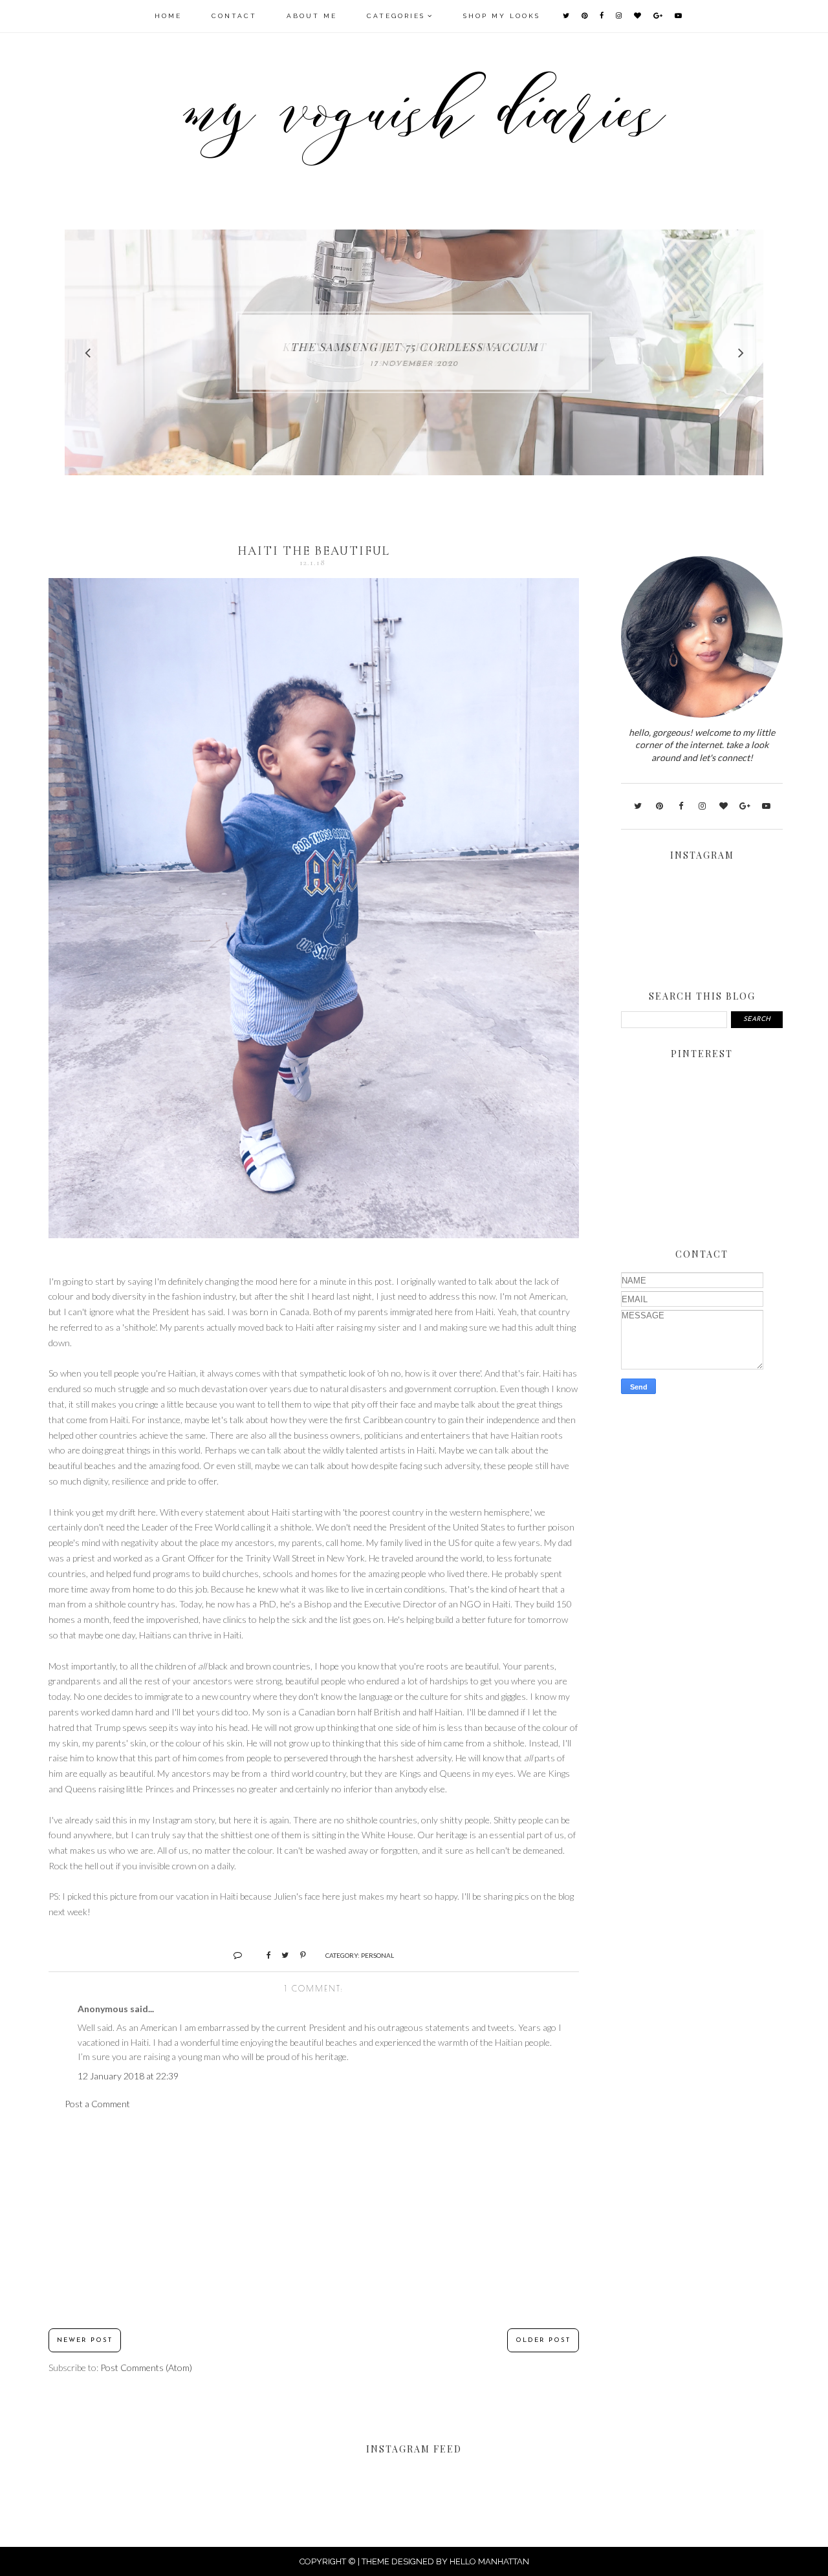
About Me (312, 16)
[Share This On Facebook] (263, 1955)
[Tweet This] (280, 1955)
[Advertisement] (314, 2220)
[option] (414, 352)
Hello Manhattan (489, 2561)
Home (168, 16)
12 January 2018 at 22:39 (128, 2076)
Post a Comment (97, 2104)
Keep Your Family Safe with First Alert (414, 347)
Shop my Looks (502, 16)
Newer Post (85, 2340)
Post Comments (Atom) (146, 2367)
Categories (396, 16)
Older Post (543, 2340)
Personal (377, 1955)
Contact (234, 16)
